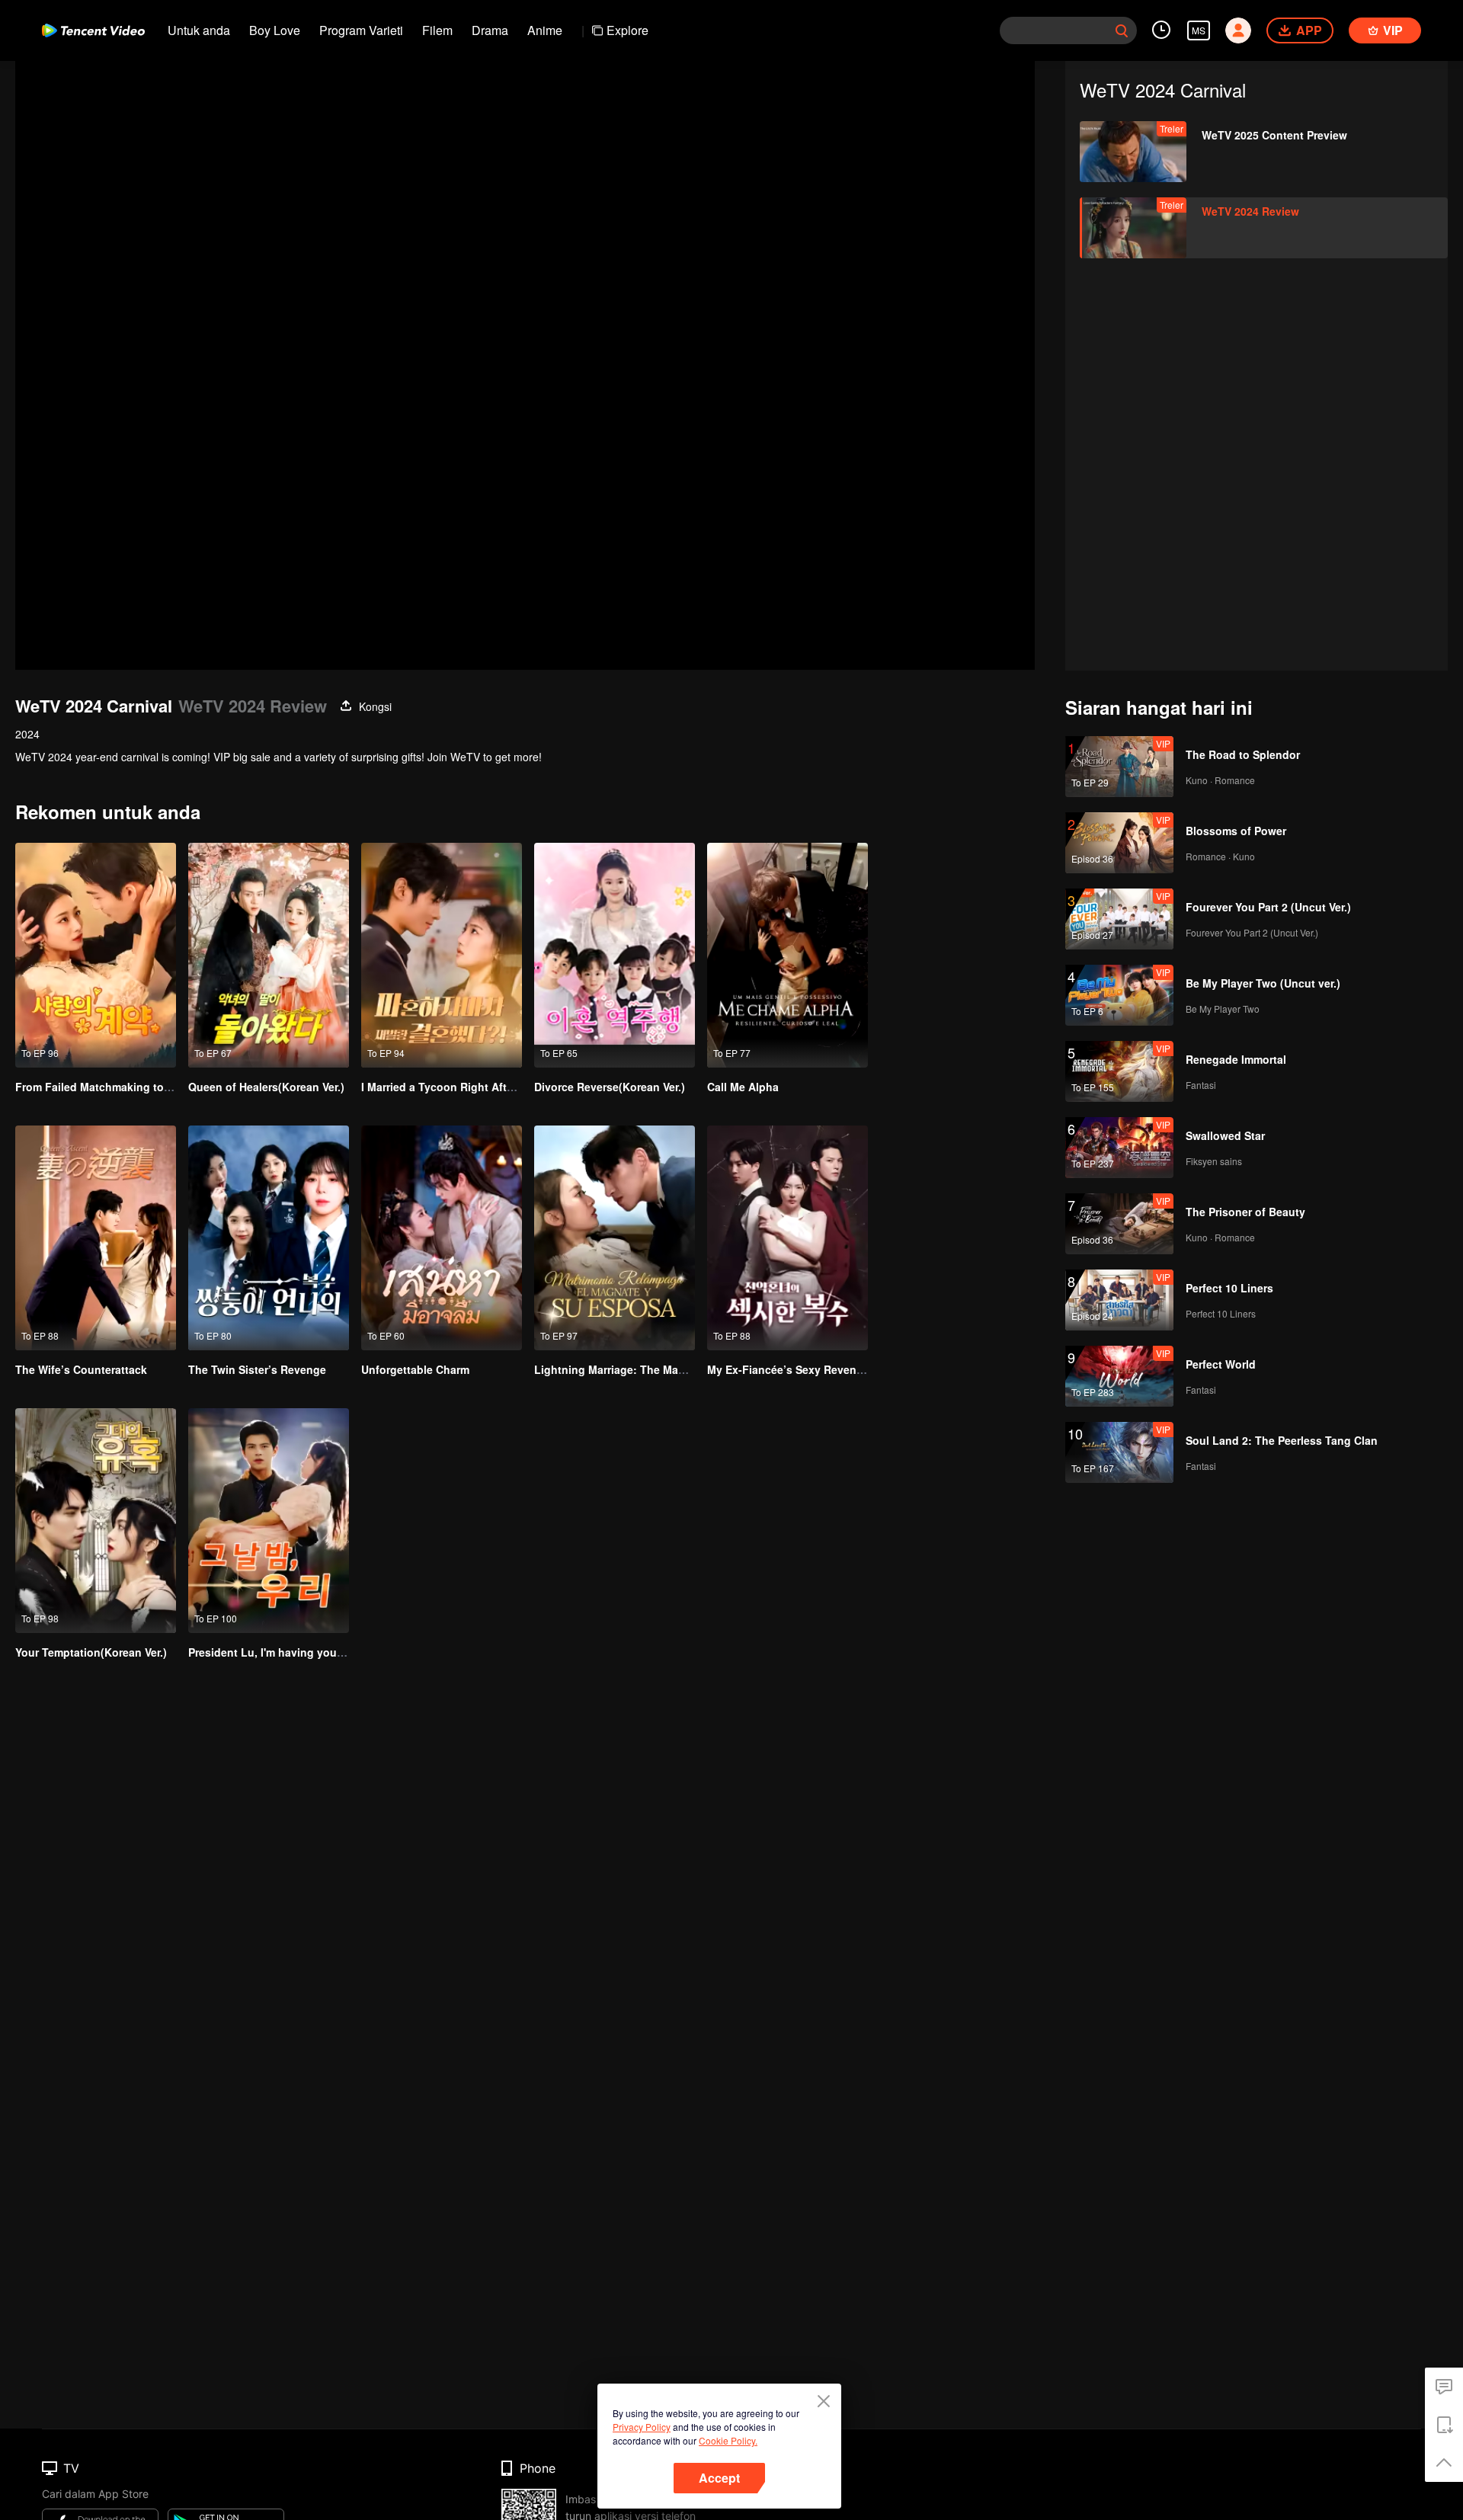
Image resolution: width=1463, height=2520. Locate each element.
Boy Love (275, 30)
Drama (490, 30)
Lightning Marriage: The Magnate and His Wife (655, 1369)
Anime (545, 30)
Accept (719, 2478)
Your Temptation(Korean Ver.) (91, 1652)
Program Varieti (361, 30)
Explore (627, 30)
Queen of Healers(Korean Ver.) (266, 1087)
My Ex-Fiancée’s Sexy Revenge (788, 1369)
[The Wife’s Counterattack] (96, 1238)
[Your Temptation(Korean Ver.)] (96, 1521)
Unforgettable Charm (415, 1369)
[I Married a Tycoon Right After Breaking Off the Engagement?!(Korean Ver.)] (442, 955)
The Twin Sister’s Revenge (257, 1369)
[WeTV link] (93, 30)
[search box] (1122, 30)
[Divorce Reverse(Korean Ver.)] (615, 955)
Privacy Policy (642, 2427)
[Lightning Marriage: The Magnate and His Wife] (615, 1238)
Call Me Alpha (743, 1087)
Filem (437, 30)
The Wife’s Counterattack (81, 1369)
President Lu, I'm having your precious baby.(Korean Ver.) (338, 1652)
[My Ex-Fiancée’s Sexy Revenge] (788, 1238)
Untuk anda (199, 30)
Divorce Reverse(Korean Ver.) (610, 1087)
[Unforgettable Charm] (442, 1238)
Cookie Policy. (728, 2440)
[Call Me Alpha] (788, 955)
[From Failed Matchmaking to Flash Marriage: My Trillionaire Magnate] (96, 955)
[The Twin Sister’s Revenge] (269, 1238)
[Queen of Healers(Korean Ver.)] (269, 955)
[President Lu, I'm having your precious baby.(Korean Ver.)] (269, 1521)
